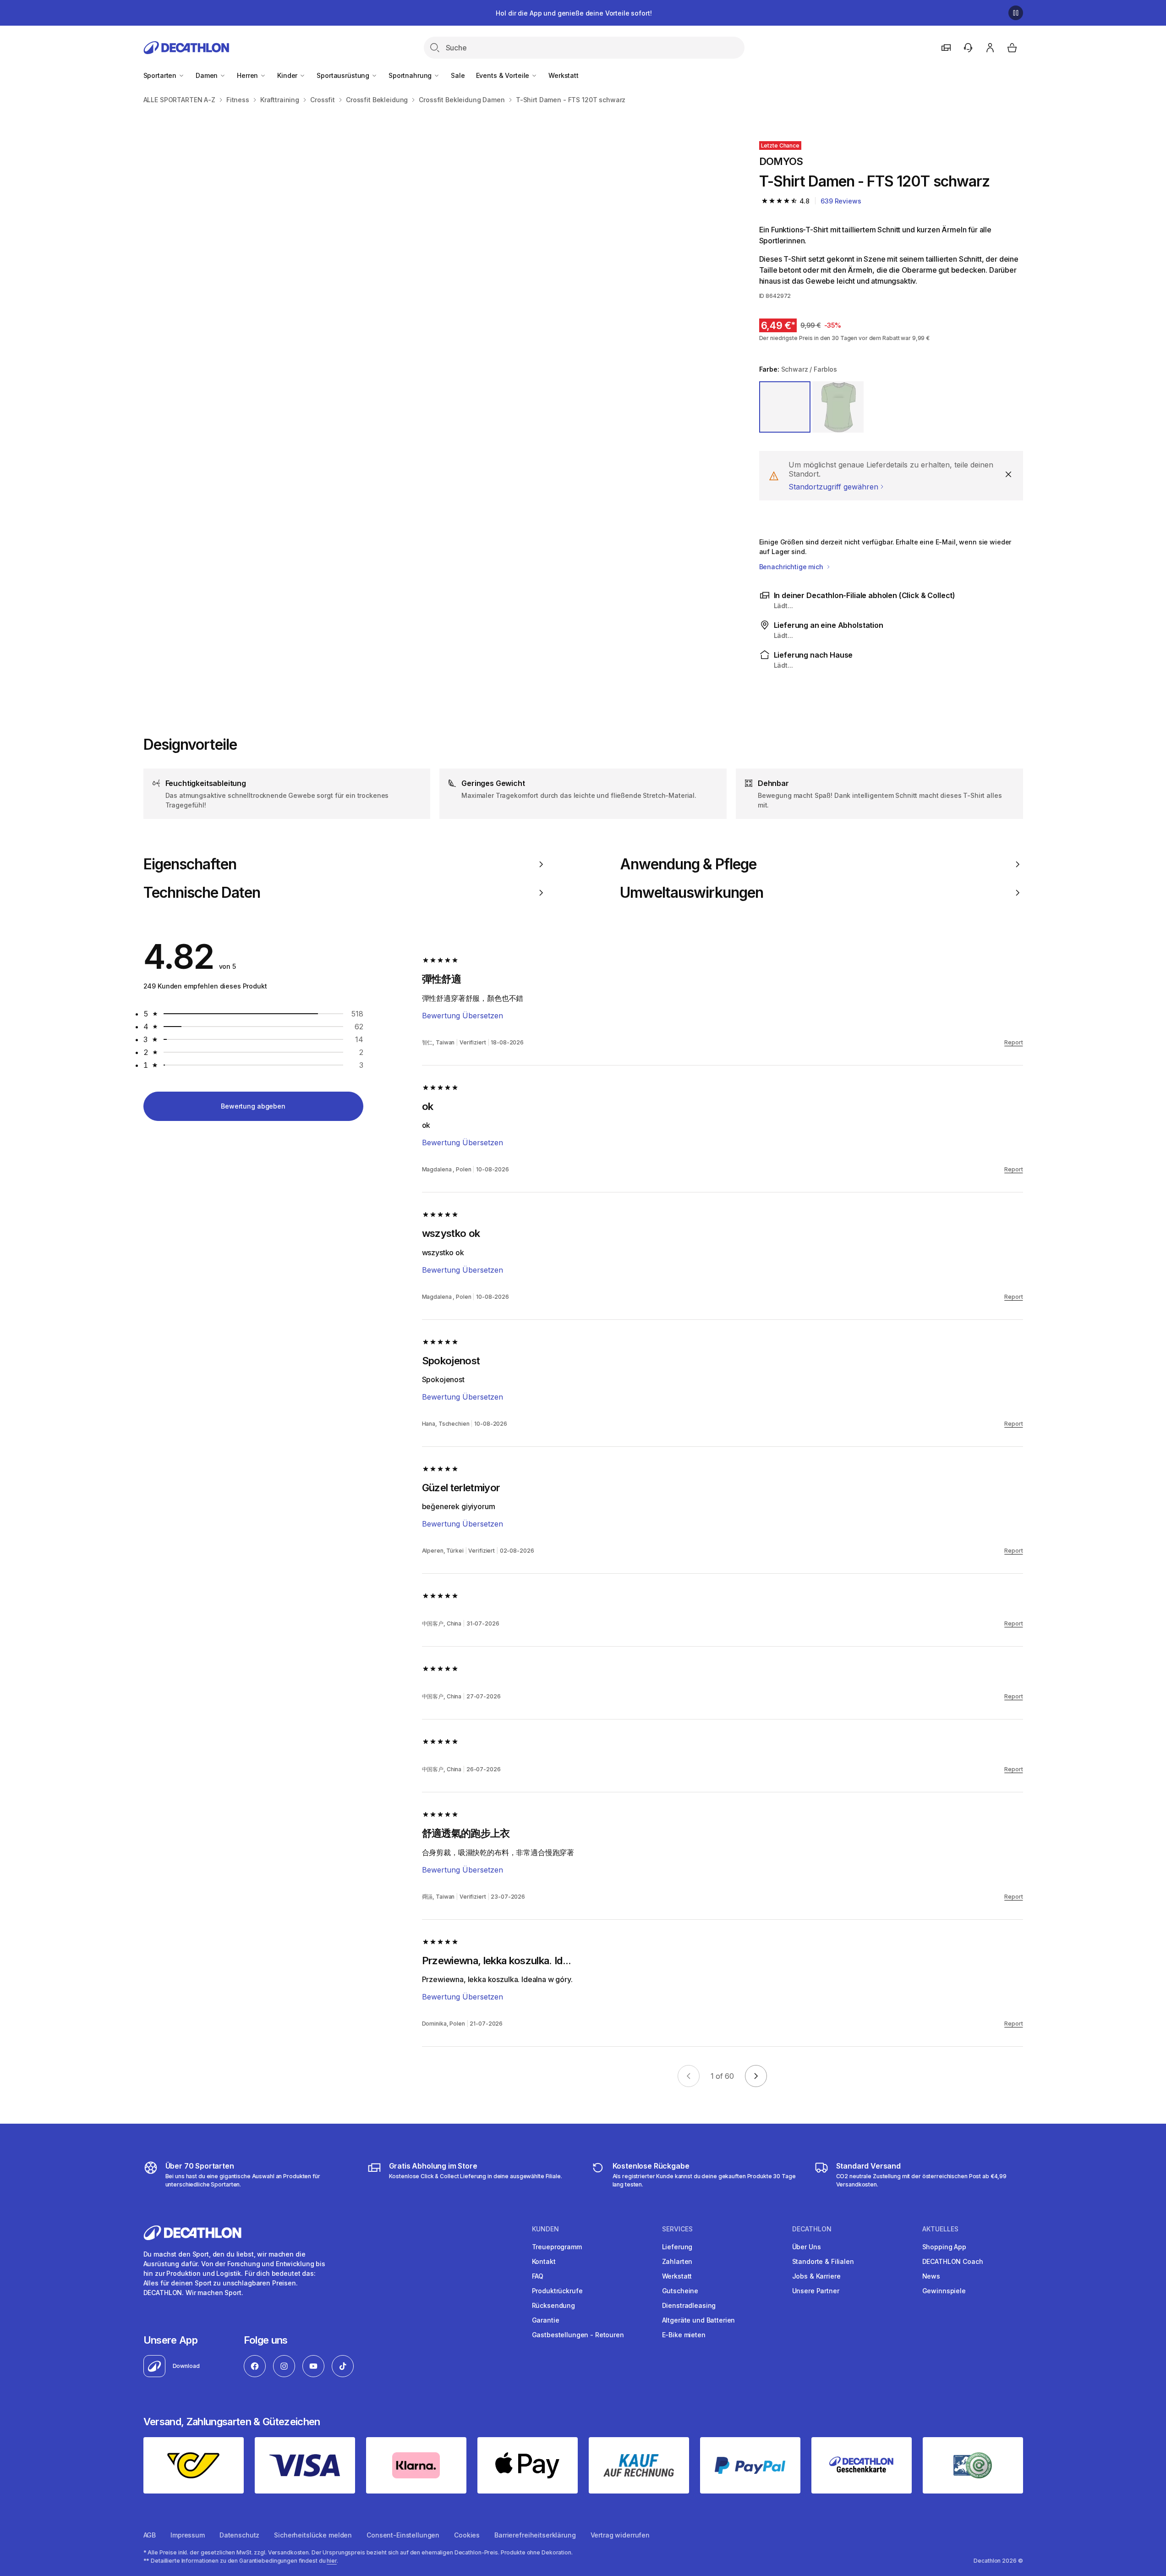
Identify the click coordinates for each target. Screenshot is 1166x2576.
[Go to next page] (756, 2076)
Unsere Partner (816, 2291)
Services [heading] (677, 2229)
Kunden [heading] (545, 2229)
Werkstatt (564, 75)
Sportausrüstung (344, 75)
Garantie (546, 2320)
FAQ (538, 2276)
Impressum (188, 2535)
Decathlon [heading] (812, 2229)
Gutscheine (680, 2291)
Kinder (288, 75)
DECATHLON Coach (953, 2261)
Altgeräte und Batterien (699, 2320)
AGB (150, 2535)
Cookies (467, 2535)
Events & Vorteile (504, 75)
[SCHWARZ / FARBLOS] (785, 407)
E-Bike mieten (684, 2335)
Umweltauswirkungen (692, 893)
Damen (208, 75)
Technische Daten (202, 893)
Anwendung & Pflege (688, 864)
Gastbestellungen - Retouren (578, 2335)
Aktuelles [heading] (940, 2229)
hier (332, 2561)
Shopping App (944, 2247)
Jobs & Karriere (816, 2276)
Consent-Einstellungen (403, 2535)
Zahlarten (677, 2261)
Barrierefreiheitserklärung (535, 2535)
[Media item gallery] (437, 404)
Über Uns (807, 2247)
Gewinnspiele (944, 2291)
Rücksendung (553, 2305)
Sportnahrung (411, 75)
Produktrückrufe (557, 2291)
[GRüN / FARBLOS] (838, 407)
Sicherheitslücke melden (313, 2535)
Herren (248, 75)
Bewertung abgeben (253, 1106)
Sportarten (161, 75)
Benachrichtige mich (792, 567)
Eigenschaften (190, 864)
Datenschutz (239, 2535)
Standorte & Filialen (823, 2261)
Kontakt (544, 2261)
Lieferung (677, 2247)
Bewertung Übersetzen (463, 1016)
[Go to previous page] (689, 2076)
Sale (458, 75)
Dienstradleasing (689, 2305)
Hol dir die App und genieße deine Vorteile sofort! (574, 13)
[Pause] (1016, 13)
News (931, 2276)
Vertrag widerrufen (620, 2535)
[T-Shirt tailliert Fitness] (290, 257)
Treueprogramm (557, 2247)
